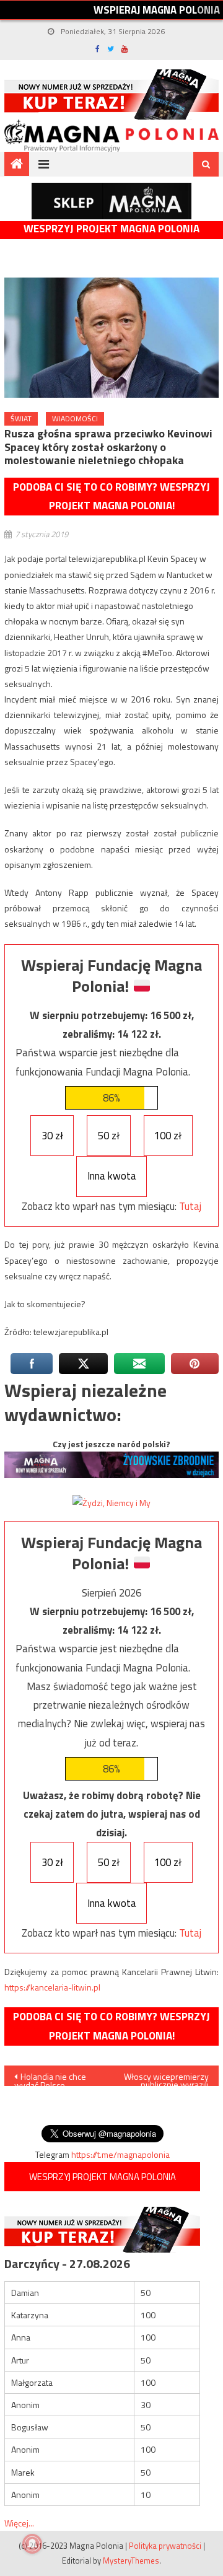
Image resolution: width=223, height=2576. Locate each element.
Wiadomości (75, 418)
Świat (21, 418)
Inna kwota (112, 1176)
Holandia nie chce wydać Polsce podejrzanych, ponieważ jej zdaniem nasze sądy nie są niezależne (55, 2078)
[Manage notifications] (32, 2544)
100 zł (168, 1136)
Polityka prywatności (165, 2546)
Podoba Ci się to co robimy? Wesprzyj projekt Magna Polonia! (111, 497)
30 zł (52, 1136)
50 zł (109, 1136)
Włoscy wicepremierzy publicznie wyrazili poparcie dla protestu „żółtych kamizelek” (166, 2078)
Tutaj (190, 1206)
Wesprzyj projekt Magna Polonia (111, 229)
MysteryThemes (131, 2561)
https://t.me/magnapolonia (120, 2154)
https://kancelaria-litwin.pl (52, 1987)
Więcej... (19, 2523)
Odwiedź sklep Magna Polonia (111, 201)
